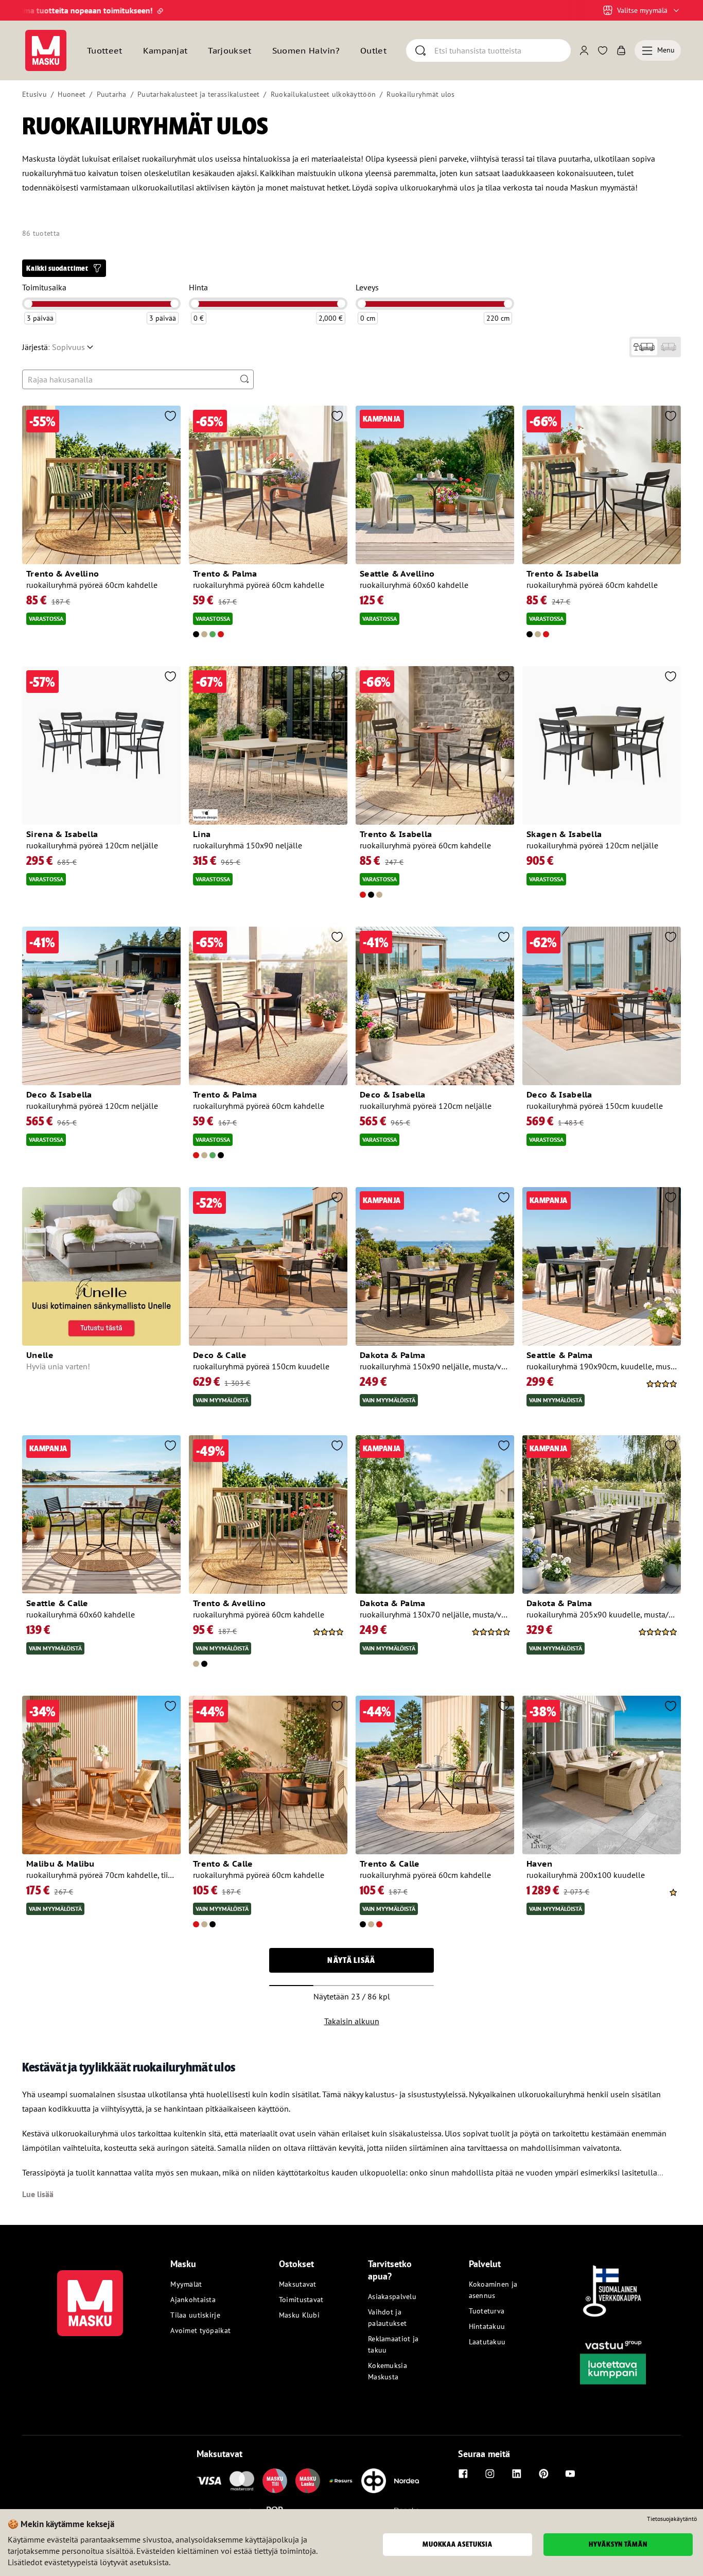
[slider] (28, 304)
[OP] (374, 2481)
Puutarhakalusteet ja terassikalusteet (198, 94)
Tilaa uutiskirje (195, 2315)
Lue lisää (38, 2194)
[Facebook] (463, 2474)
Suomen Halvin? (306, 50)
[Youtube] (570, 2474)
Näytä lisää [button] (351, 1960)
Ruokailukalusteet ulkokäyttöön (323, 94)
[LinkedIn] (517, 2474)
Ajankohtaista (193, 2300)
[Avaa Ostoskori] (621, 50)
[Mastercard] (242, 2481)
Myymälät (186, 2284)
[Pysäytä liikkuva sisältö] (40, 10)
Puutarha (112, 94)
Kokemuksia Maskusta (388, 2371)
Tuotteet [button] (105, 50)
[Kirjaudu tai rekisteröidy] (584, 50)
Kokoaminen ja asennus (493, 2290)
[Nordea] (407, 2481)
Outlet (373, 50)
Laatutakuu (487, 2342)
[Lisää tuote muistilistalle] (170, 417)
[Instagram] (490, 2474)
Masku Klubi (299, 2315)
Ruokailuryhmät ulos (420, 94)
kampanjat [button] (165, 50)
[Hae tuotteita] (244, 379)
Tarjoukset (230, 50)
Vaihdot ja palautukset (387, 2318)
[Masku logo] (90, 2297)
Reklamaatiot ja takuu (393, 2344)
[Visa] (209, 2481)
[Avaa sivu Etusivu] (46, 50)
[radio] (644, 347)
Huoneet (72, 94)
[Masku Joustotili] (341, 2481)
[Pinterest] (543, 2474)
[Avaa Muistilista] (603, 50)
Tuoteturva (487, 2311)
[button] (64, 268)
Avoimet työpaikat (200, 2330)
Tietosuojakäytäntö (672, 2519)
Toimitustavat (301, 2300)
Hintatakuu (487, 2326)
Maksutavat (298, 2284)
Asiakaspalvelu (392, 2296)
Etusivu (34, 94)
